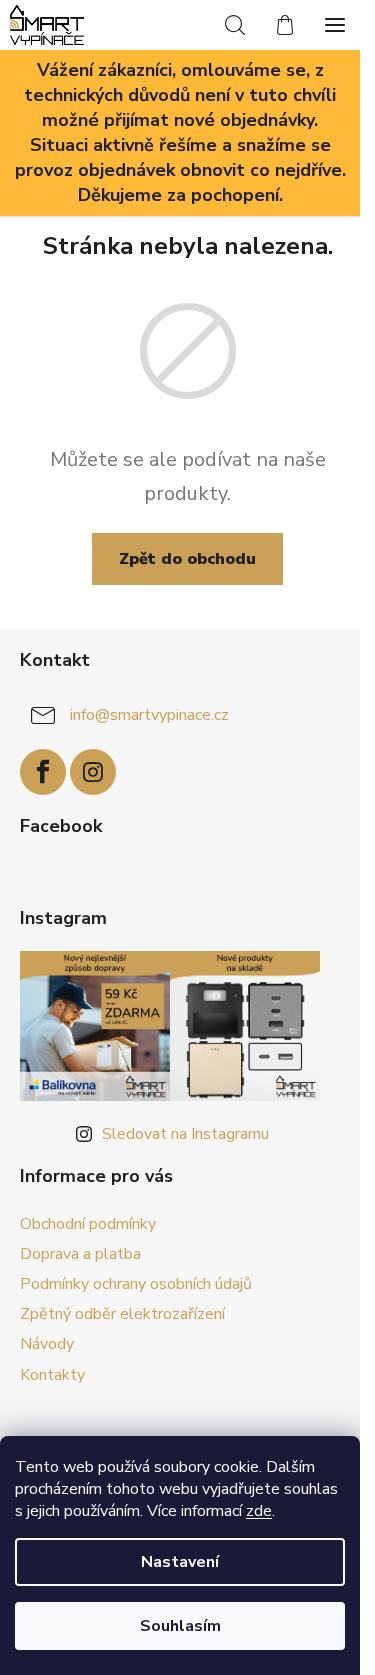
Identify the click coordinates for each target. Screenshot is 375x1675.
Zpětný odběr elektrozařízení (122, 1314)
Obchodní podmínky (88, 1224)
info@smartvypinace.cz (149, 715)
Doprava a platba (80, 1254)
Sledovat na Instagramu (185, 1134)
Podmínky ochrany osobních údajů (136, 1284)
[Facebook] (43, 772)
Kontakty (52, 1375)
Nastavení (180, 1562)
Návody (47, 1344)
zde (259, 1511)
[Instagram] (93, 772)
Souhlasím (180, 1626)
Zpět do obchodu (187, 559)
